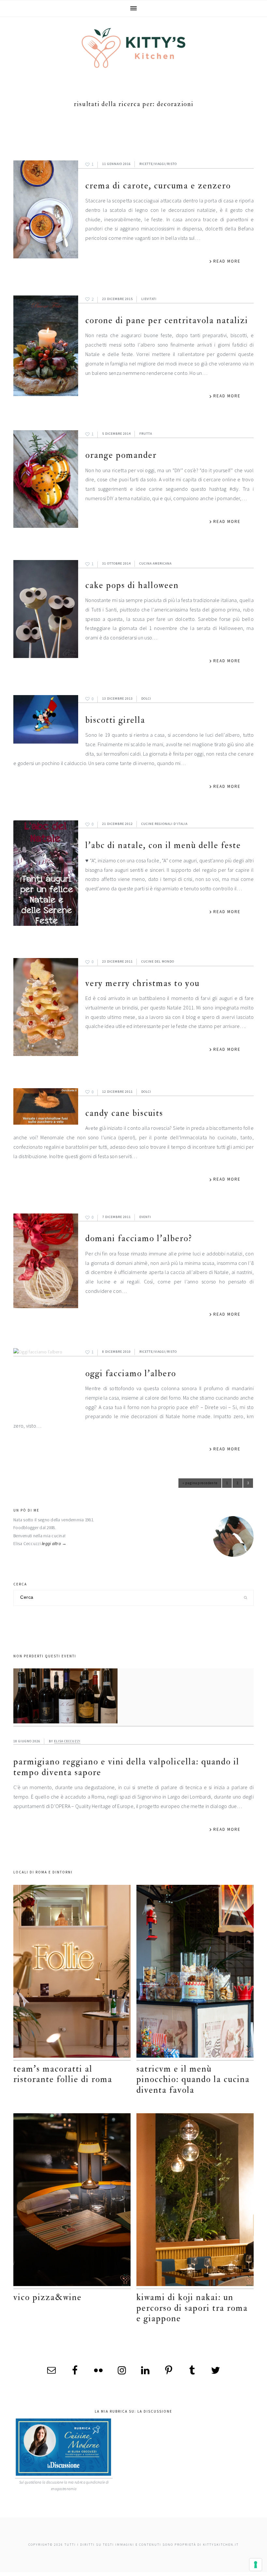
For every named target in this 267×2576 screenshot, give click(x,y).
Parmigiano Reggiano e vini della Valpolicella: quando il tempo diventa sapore (126, 1767)
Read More (227, 261)
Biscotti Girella (115, 720)
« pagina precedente (200, 1484)
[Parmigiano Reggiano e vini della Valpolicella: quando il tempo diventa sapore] (133, 1697)
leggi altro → (54, 1544)
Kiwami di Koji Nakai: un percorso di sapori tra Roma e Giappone (192, 2308)
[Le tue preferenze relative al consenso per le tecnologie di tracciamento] (256, 2565)
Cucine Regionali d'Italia (164, 824)
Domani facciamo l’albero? (139, 1238)
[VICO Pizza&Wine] (72, 2201)
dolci (146, 699)
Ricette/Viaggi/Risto (158, 164)
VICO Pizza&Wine (48, 2297)
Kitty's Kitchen (133, 48)
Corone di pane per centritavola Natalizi (167, 320)
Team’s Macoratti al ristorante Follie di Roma (63, 2074)
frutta (146, 434)
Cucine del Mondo (158, 961)
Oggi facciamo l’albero (131, 1373)
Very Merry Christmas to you (142, 983)
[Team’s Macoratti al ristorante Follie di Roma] (72, 1973)
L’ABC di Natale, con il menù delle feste (163, 845)
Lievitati (149, 299)
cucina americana (155, 563)
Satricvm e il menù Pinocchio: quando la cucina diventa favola (193, 2079)
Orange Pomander (121, 455)
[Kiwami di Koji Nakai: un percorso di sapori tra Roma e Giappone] (195, 2201)
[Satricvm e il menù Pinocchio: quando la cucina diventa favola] (195, 1973)
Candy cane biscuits (124, 1113)
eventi (145, 1217)
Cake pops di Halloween (132, 585)
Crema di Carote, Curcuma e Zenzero (158, 186)
